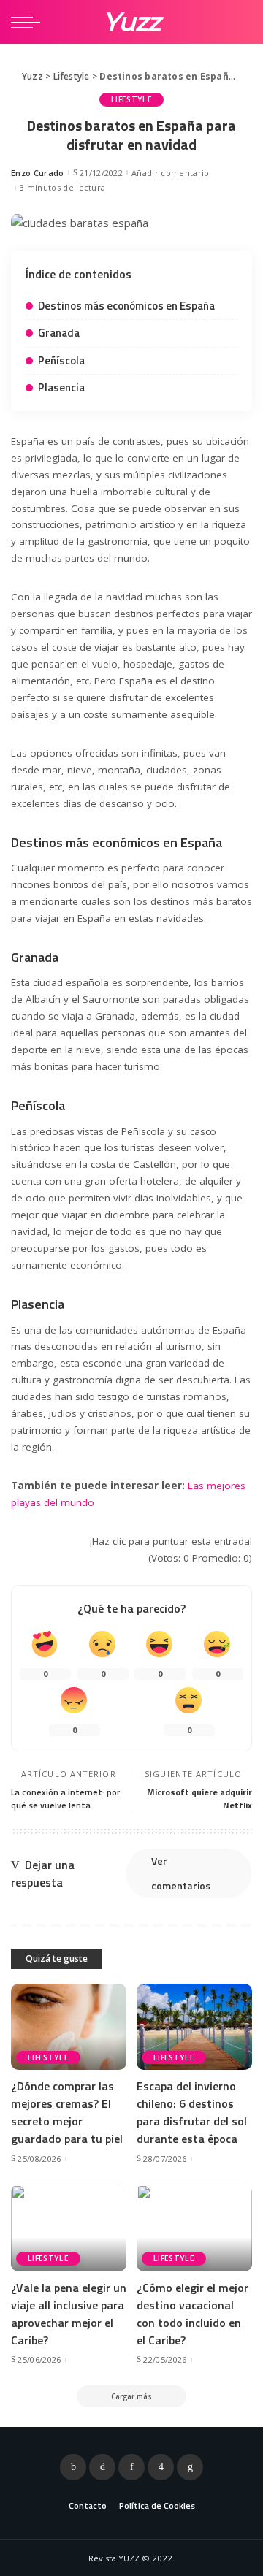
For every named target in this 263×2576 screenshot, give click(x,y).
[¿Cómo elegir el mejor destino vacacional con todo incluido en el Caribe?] (194, 2228)
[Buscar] (240, 22)
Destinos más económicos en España (126, 306)
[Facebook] (73, 2467)
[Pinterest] (131, 2467)
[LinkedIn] (190, 2467)
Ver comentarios (181, 1873)
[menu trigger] (29, 22)
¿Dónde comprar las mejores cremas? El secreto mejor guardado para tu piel (67, 2112)
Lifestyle (131, 99)
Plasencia (61, 387)
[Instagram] (161, 2467)
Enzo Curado (38, 173)
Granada (59, 333)
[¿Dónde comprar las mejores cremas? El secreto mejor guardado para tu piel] (69, 2027)
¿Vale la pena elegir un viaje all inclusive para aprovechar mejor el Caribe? (69, 2314)
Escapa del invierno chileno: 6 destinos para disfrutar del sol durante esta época (192, 2112)
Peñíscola (61, 360)
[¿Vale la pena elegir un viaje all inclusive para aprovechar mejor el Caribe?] (69, 2228)
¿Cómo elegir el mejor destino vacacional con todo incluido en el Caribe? (193, 2314)
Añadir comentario (170, 173)
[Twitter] (102, 2467)
